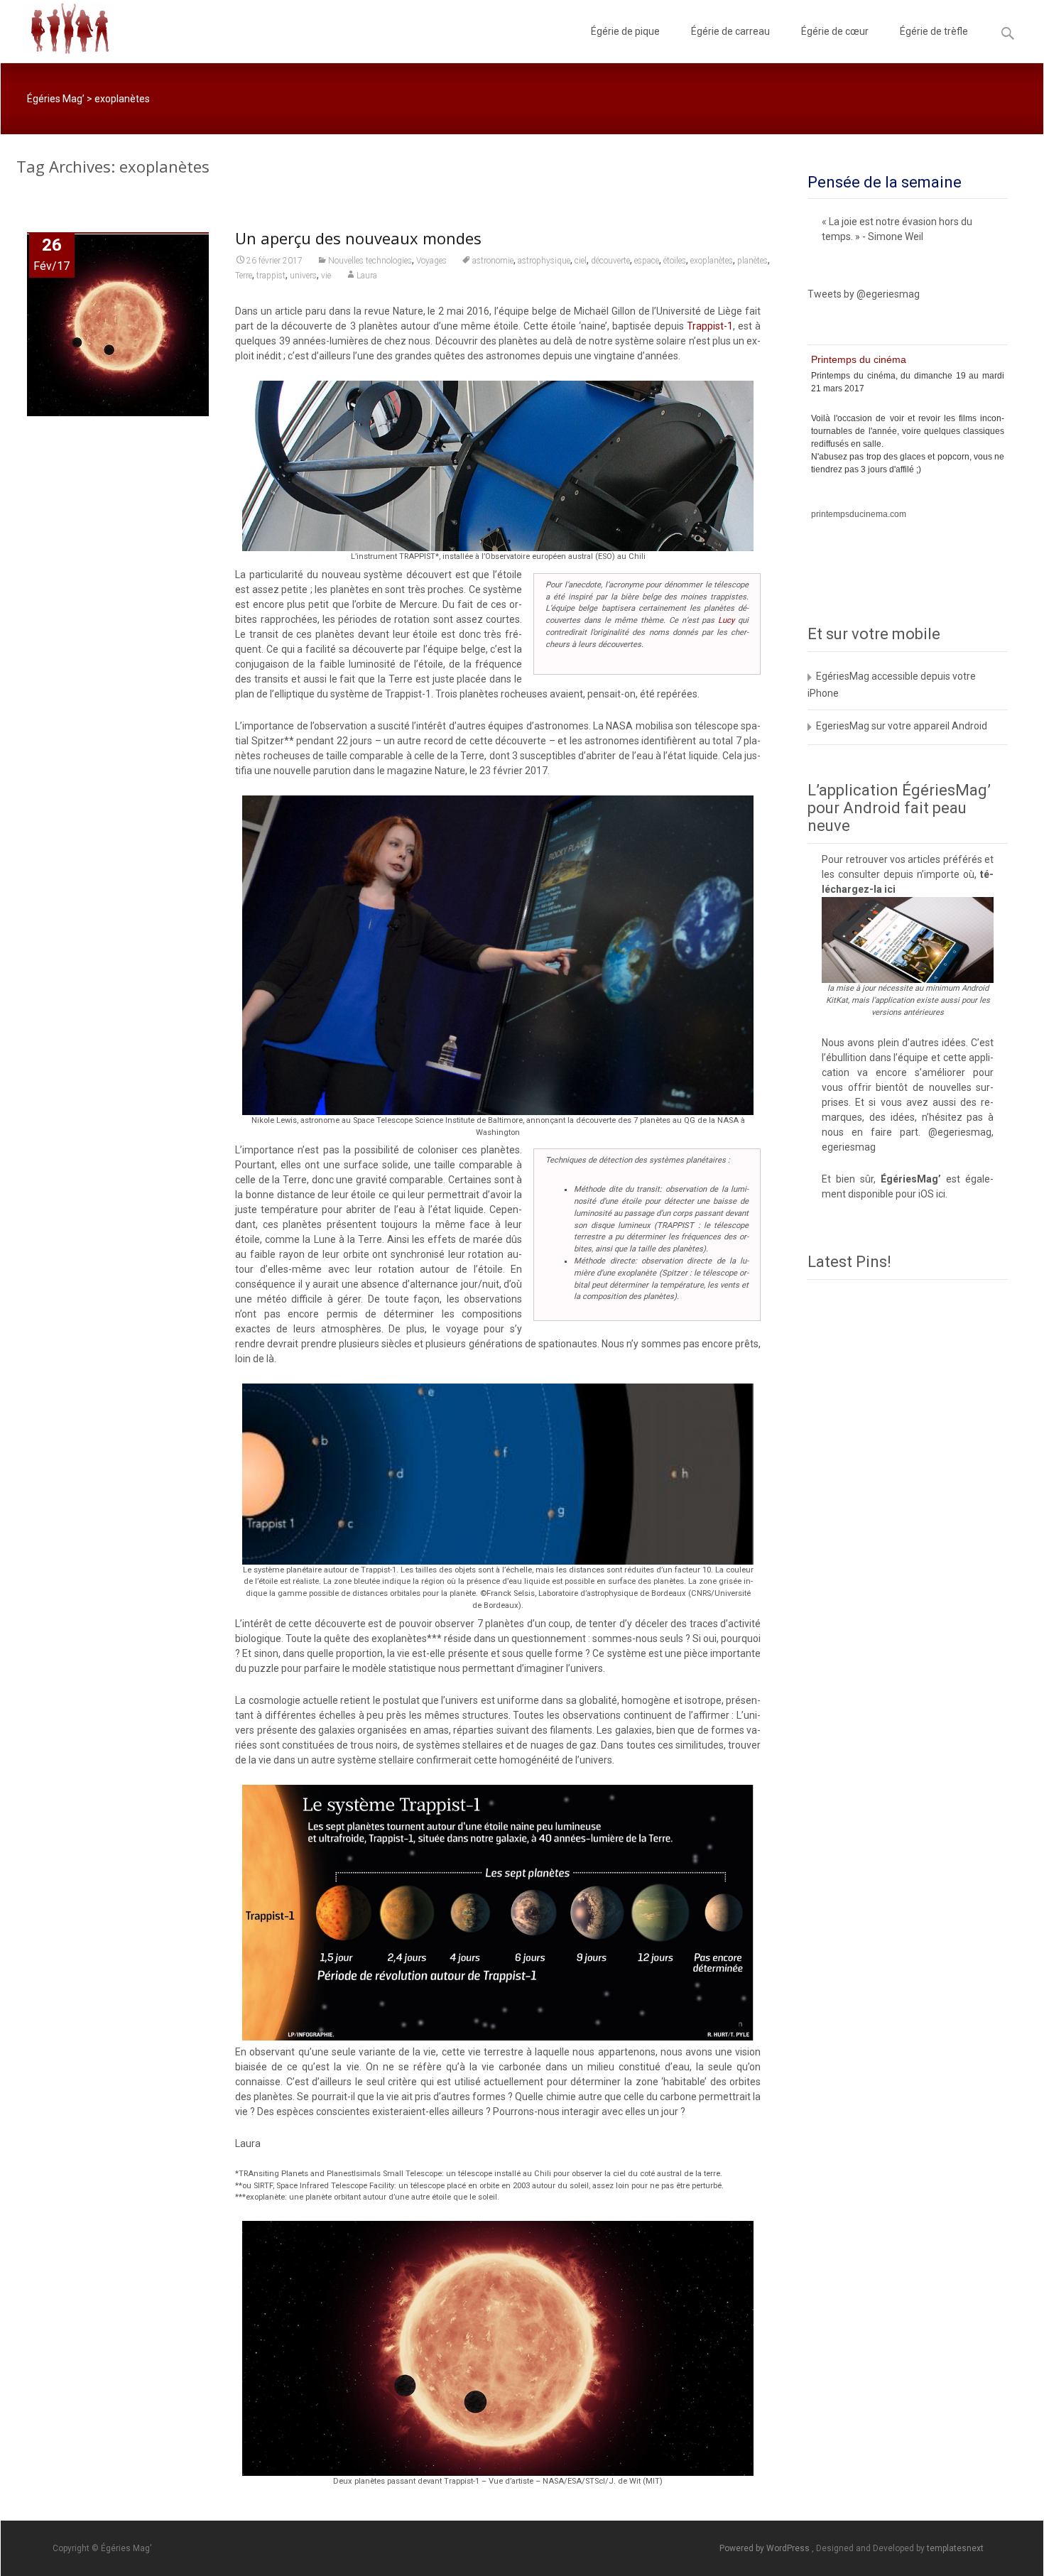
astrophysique (544, 261)
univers (303, 276)
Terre (244, 276)
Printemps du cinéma (859, 359)
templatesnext (955, 2548)
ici (890, 889)
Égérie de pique (625, 31)
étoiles (675, 261)
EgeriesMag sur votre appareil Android (902, 726)
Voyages (431, 261)
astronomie (493, 261)
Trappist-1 (710, 326)
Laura (367, 276)
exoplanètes (712, 261)
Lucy (726, 620)
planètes (752, 261)
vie (326, 276)
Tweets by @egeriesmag (864, 294)
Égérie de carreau (730, 31)
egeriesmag (849, 1147)
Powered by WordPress (766, 2548)
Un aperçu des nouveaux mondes (358, 238)
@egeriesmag (960, 1132)
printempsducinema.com (859, 514)
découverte (610, 261)
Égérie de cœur (835, 31)
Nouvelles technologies (370, 261)
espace (647, 261)
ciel (581, 261)
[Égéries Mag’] (57, 28)
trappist (271, 276)
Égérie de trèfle (934, 31)
